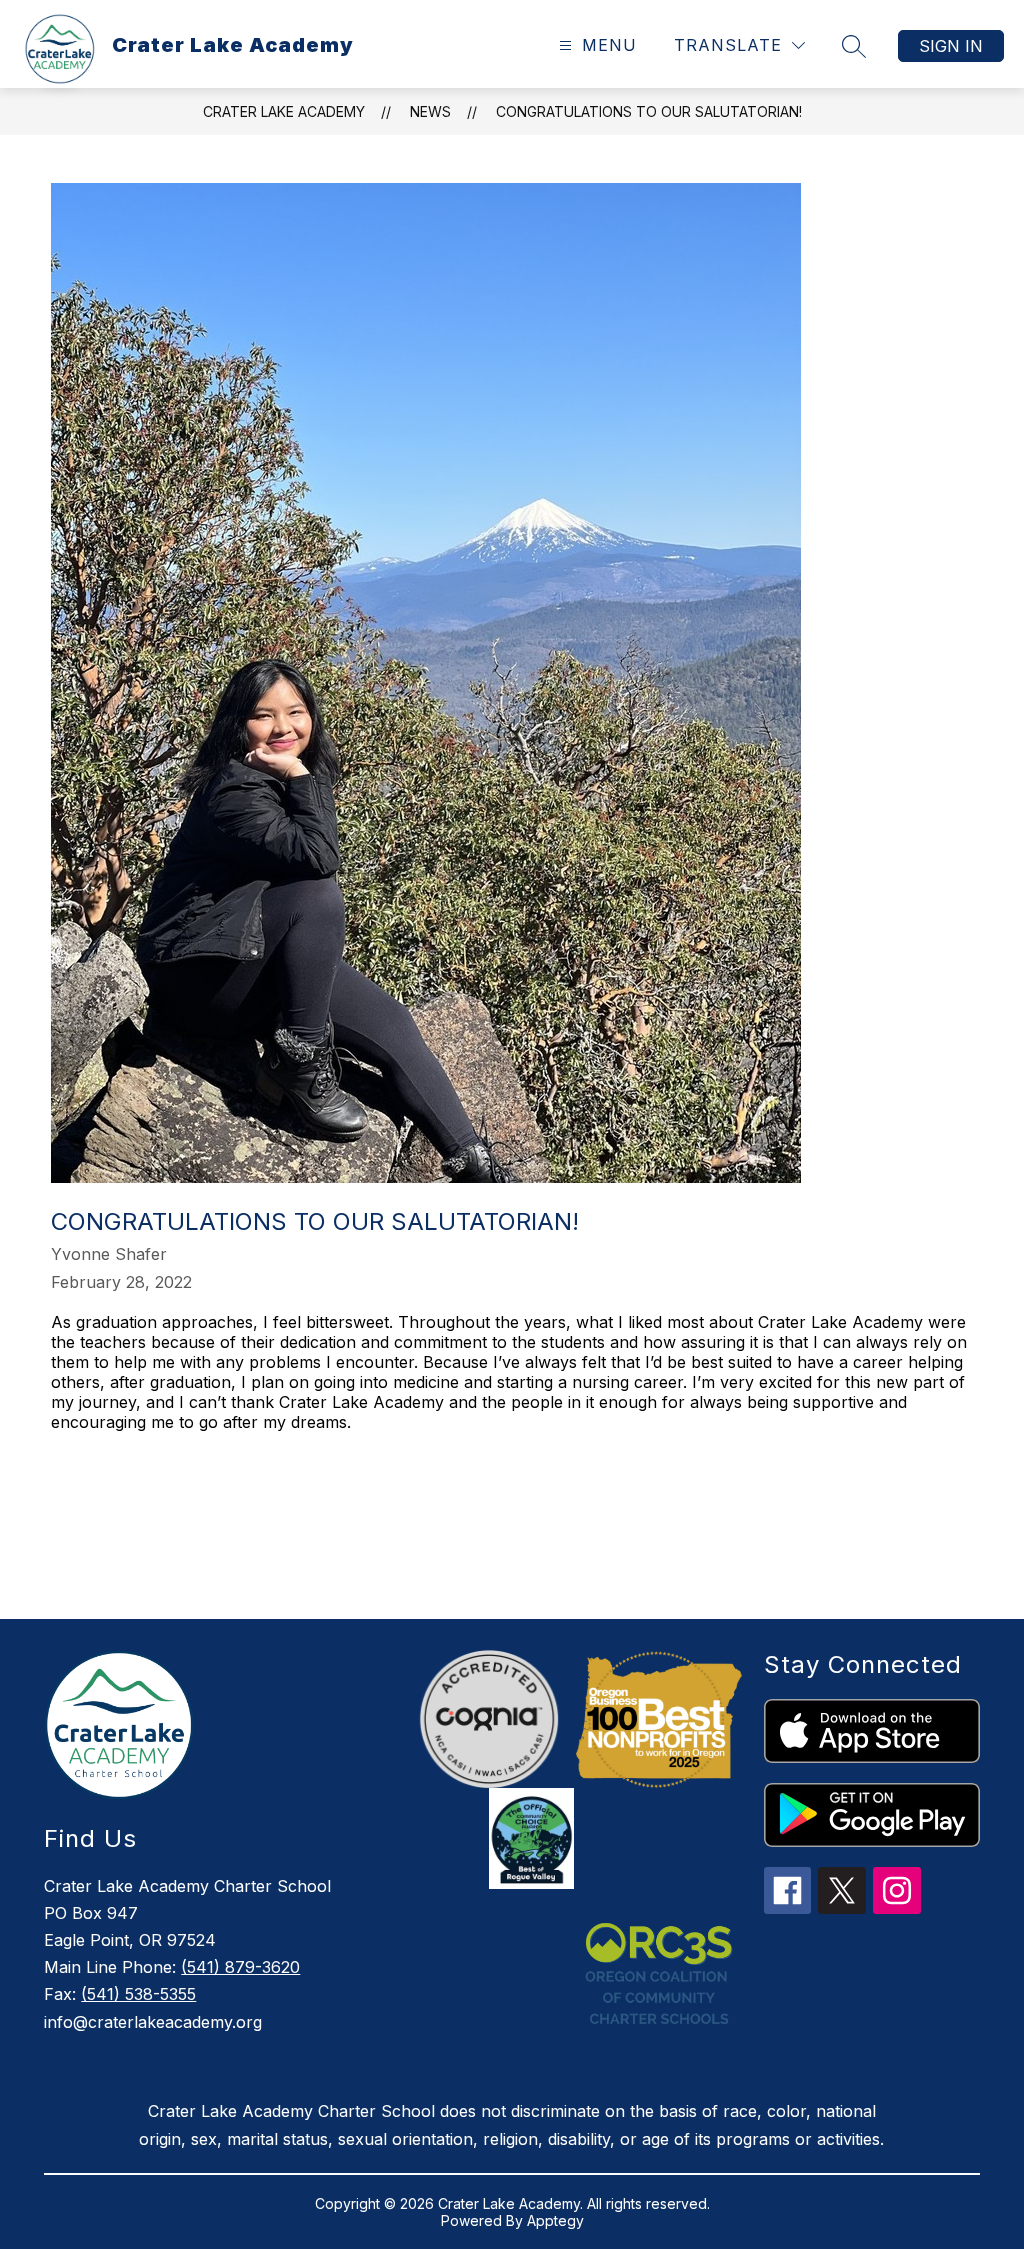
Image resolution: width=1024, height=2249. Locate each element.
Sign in (951, 46)
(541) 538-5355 (138, 1994)
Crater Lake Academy (284, 111)
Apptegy (555, 2220)
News (430, 111)
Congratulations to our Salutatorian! (649, 111)
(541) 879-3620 (240, 1967)
